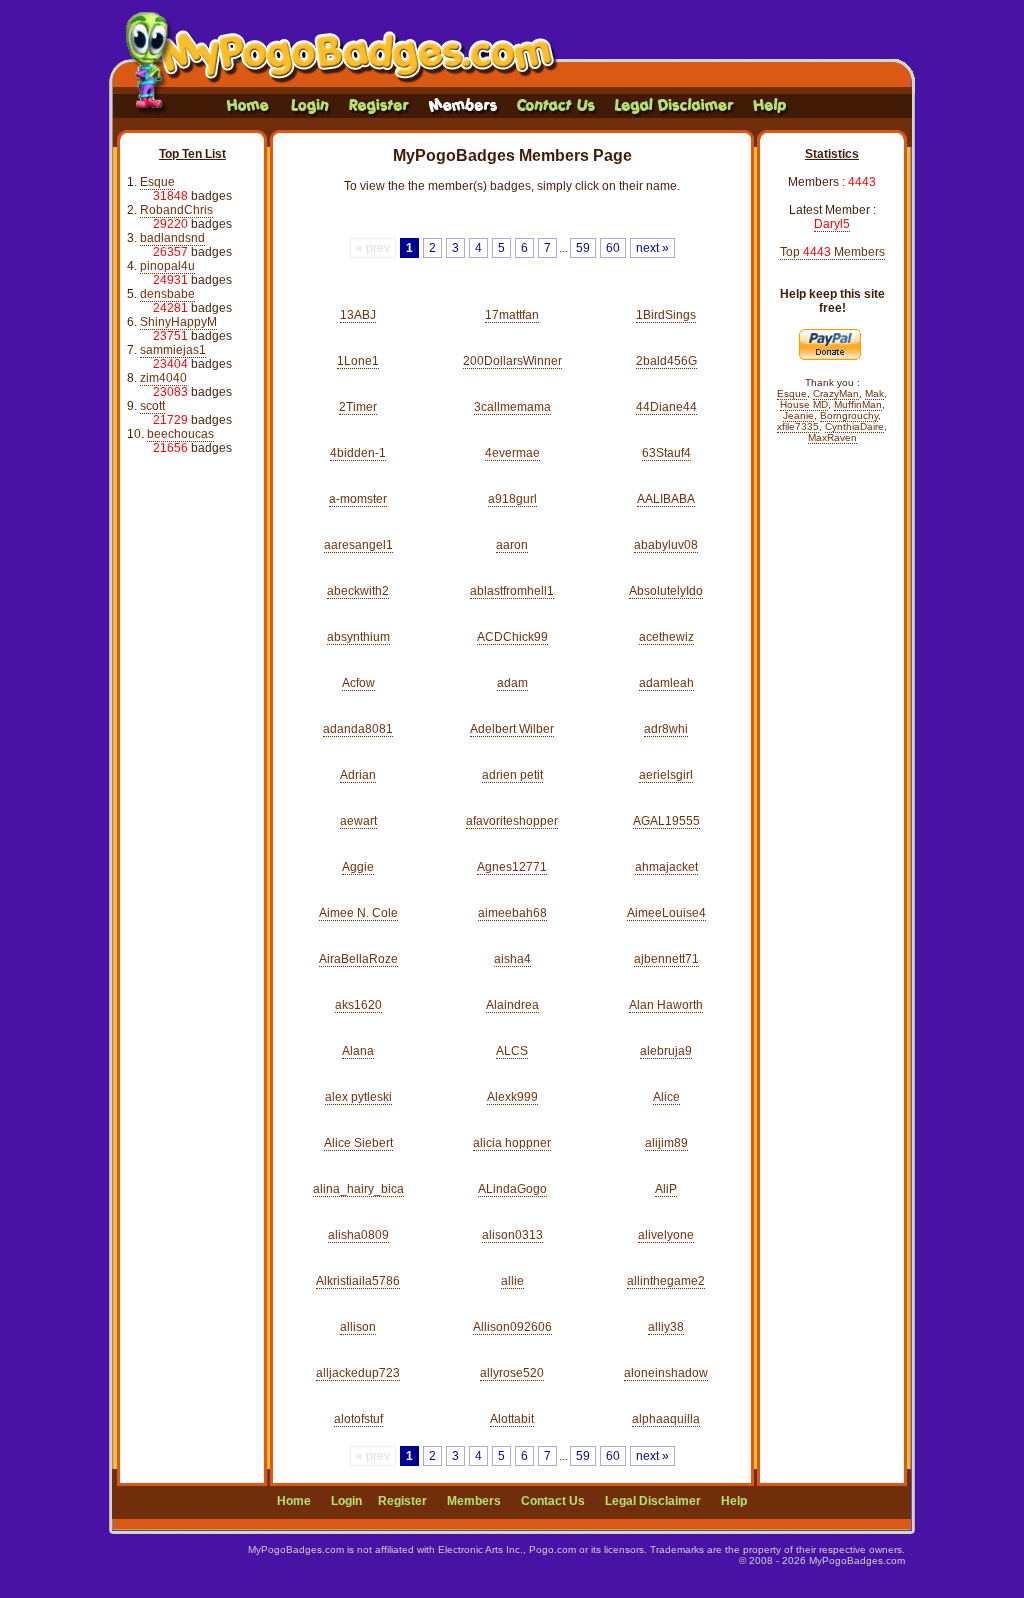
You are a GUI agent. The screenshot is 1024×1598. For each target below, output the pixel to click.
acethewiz (666, 637)
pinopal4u (167, 266)
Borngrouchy (849, 415)
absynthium (358, 637)
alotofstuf (358, 1419)
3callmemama (512, 407)
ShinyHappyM (178, 322)
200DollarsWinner (512, 361)
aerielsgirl (666, 775)
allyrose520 (512, 1373)
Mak (874, 393)
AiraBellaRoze (358, 959)
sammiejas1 (173, 350)
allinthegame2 (666, 1281)
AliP (666, 1189)
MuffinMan (858, 404)
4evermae (512, 453)
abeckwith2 (358, 591)
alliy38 (666, 1327)
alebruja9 (666, 1051)
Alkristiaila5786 (358, 1281)
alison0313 (512, 1235)
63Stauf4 (666, 453)
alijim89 (666, 1143)
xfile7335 (798, 426)
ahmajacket (666, 867)
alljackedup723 (358, 1373)
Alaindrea (512, 1005)
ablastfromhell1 (512, 591)
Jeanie (798, 415)
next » (652, 248)
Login (346, 1501)
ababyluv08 (666, 545)
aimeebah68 (512, 913)
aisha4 (512, 959)
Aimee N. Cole (358, 913)
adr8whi (666, 729)
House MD (804, 404)
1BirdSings (666, 315)
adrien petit (512, 775)
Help (734, 1501)
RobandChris (176, 210)
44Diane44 (666, 407)
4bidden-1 (358, 453)
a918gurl (512, 499)
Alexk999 (512, 1097)
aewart (358, 821)
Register (402, 1501)
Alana (358, 1051)
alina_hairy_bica (358, 1189)
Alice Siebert (358, 1143)
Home (294, 1501)
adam (512, 683)
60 (613, 248)
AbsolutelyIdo (666, 591)
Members (474, 1501)
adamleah (666, 683)
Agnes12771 (512, 867)
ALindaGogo (512, 1189)
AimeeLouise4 (666, 913)
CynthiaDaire (854, 426)
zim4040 (163, 378)
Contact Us (553, 1501)
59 (583, 248)
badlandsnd (172, 238)
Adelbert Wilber (512, 729)
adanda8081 (358, 729)
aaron (512, 545)
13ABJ (358, 315)
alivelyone (666, 1235)
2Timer (358, 407)
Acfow (358, 683)
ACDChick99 (512, 637)
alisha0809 (358, 1235)
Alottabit (512, 1419)
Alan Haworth (666, 1005)
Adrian (358, 775)
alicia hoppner (512, 1143)
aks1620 (358, 1005)
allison (358, 1327)
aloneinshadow (666, 1373)
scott (152, 406)
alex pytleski (358, 1097)
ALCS (512, 1051)
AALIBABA (666, 499)
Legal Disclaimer (653, 1501)
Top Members (832, 252)
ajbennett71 (666, 959)
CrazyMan (836, 393)
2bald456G (666, 361)
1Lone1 (358, 361)
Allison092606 (512, 1327)
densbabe (167, 294)
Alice (666, 1097)
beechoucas (180, 434)
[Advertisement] (193, 775)
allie (512, 1281)
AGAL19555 (666, 821)
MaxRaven (832, 437)
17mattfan (512, 315)
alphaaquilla (666, 1419)
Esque (157, 182)
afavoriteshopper (512, 821)
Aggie (358, 867)
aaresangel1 (358, 545)
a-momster (358, 499)
